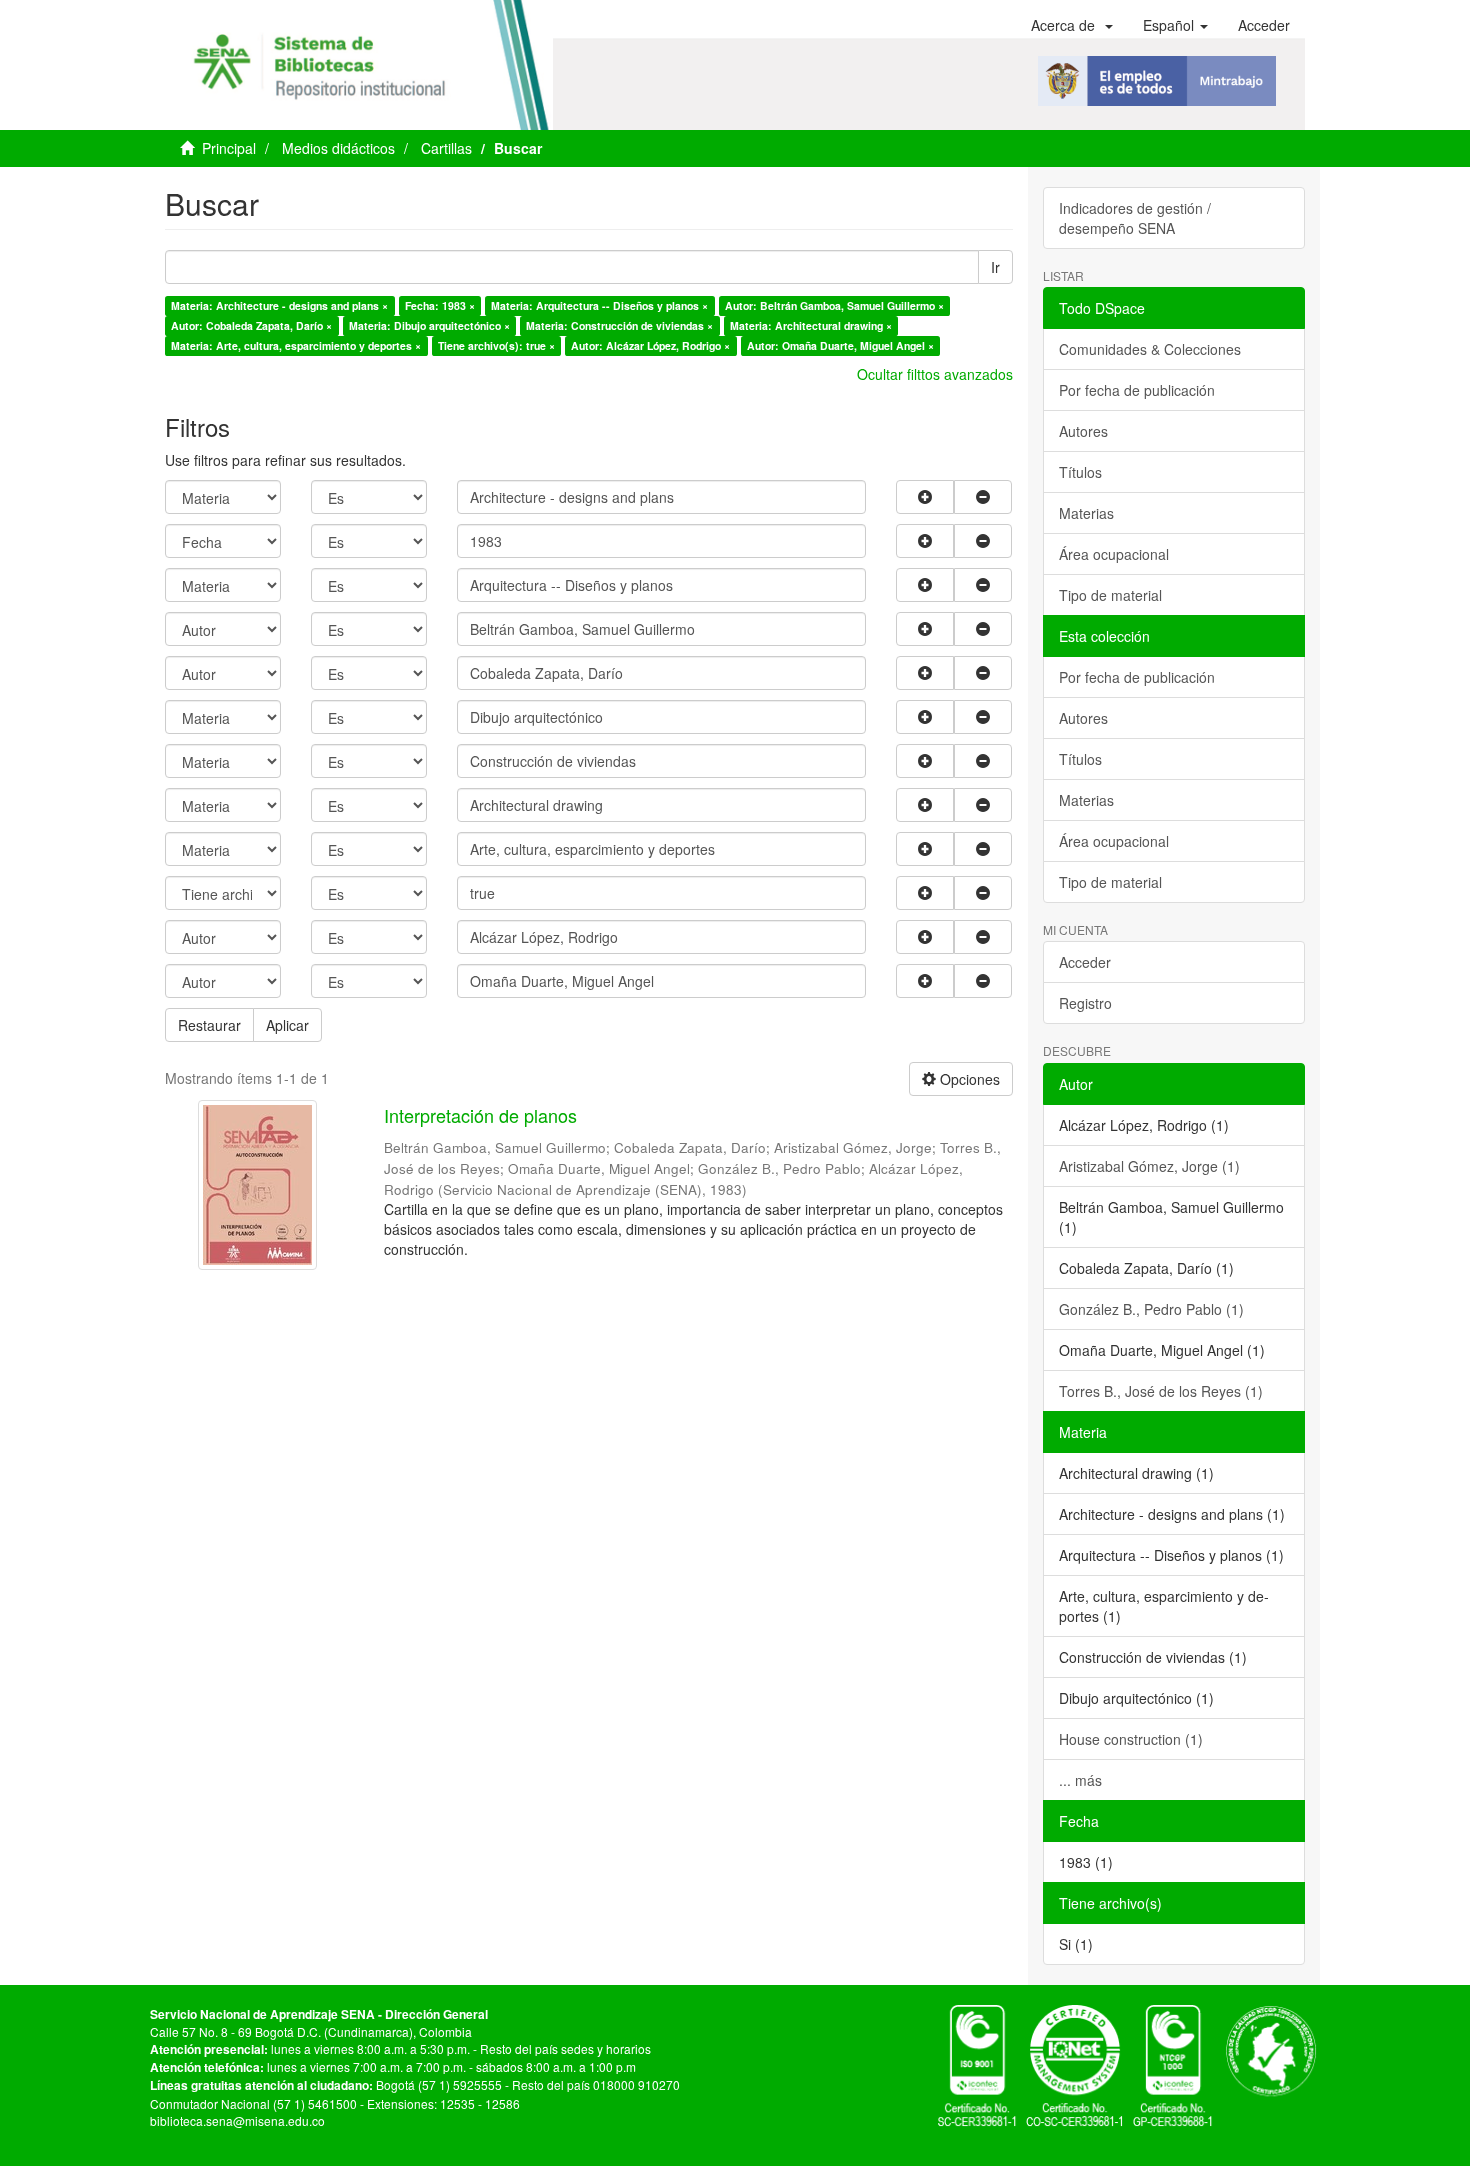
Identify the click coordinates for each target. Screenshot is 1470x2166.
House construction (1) (1131, 1739)
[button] (1072, 25)
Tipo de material (1110, 595)
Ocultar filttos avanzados (935, 374)
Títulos (1080, 472)
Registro (1085, 1003)
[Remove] (983, 497)
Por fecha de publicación (1137, 390)
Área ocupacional (1114, 554)
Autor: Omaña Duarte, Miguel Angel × (840, 345)
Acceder (1085, 962)
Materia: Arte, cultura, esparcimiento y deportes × (296, 345)
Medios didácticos (338, 148)
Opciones (968, 1079)
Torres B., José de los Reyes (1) (1161, 1391)
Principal (229, 148)
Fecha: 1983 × (440, 305)
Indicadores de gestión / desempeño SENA (1135, 218)
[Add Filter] (925, 497)
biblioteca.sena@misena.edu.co (237, 2120)
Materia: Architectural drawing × (811, 325)
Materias (1086, 513)
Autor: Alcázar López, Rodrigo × (650, 345)
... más (1080, 1780)
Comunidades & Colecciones (1150, 349)
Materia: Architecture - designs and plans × (279, 305)
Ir (995, 267)
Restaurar (209, 1025)
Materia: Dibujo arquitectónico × (429, 325)
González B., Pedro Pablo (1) (1151, 1309)
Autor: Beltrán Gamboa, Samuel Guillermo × (834, 305)
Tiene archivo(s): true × (496, 345)
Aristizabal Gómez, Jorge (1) (1149, 1166)
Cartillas (446, 148)
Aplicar (287, 1025)
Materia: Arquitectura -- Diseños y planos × (599, 305)
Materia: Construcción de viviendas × (619, 325)
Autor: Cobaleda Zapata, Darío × (251, 325)
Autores (1083, 431)
